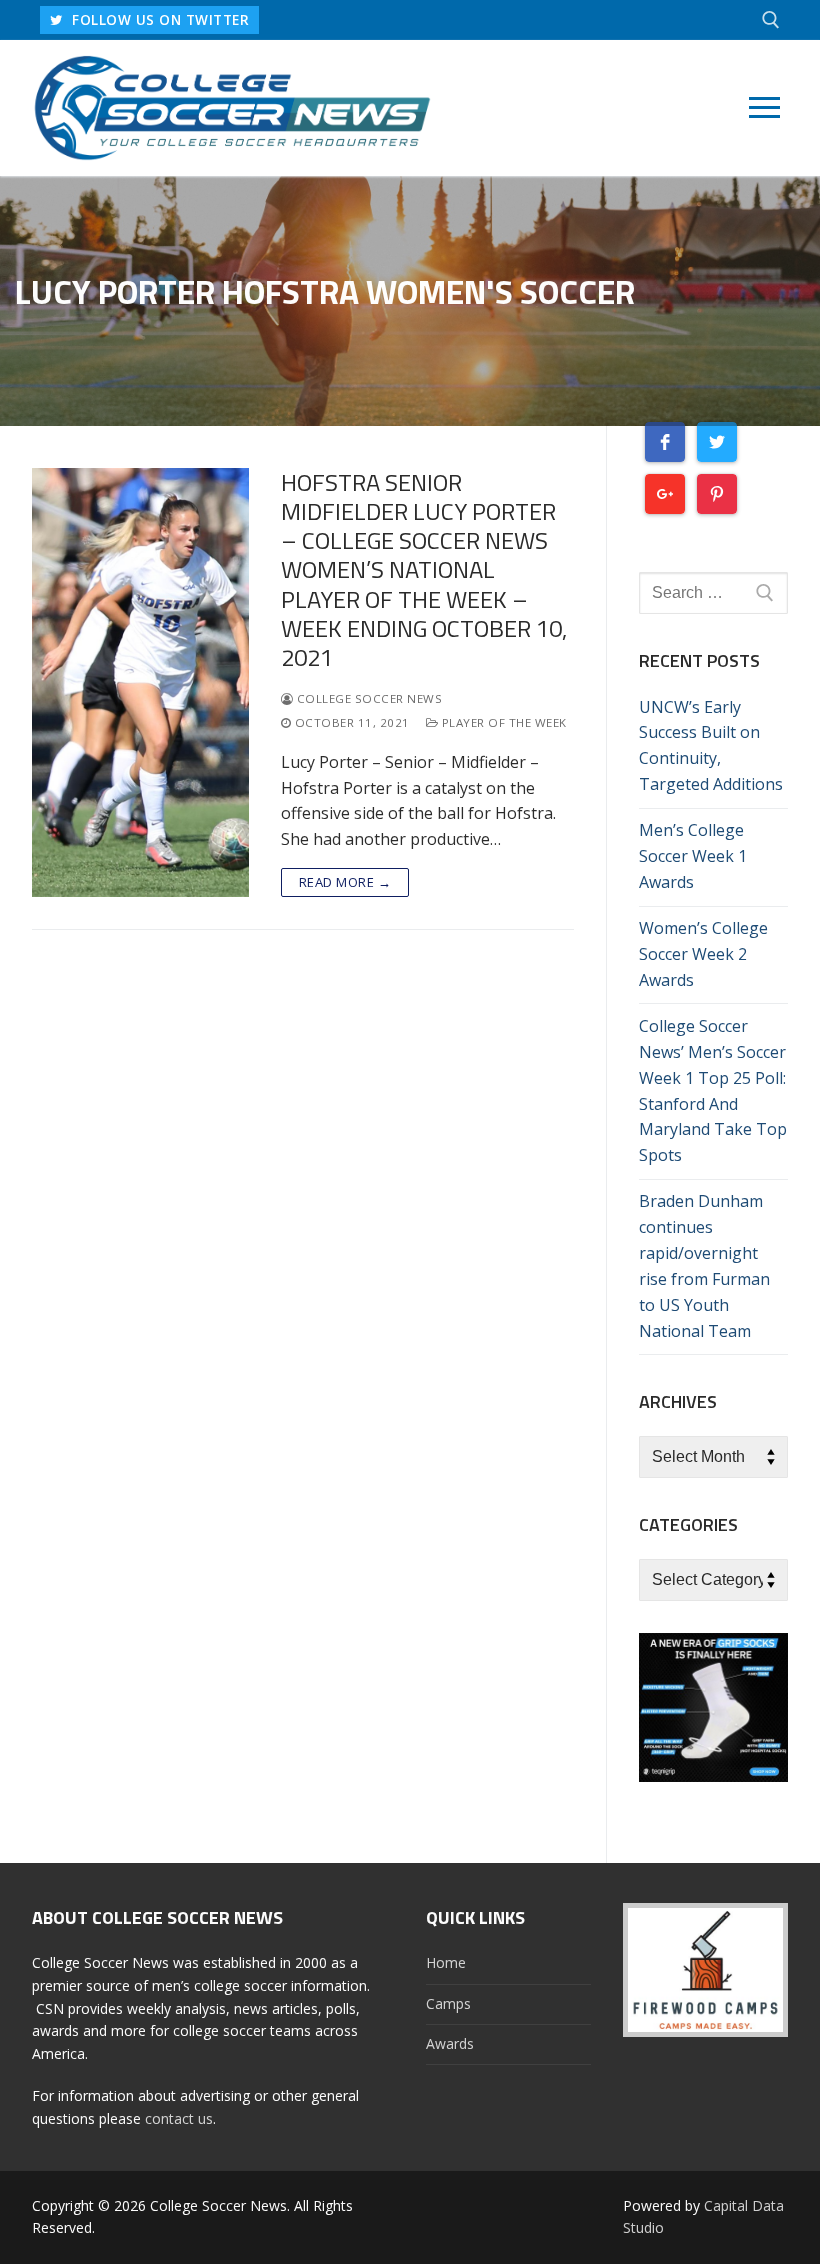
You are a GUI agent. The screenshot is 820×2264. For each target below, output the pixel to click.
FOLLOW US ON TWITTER (159, 19)
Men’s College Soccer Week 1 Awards (693, 856)
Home (446, 1962)
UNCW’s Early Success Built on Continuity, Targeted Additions (711, 746)
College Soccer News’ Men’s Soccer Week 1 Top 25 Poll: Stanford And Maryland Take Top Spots (713, 1090)
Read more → (345, 882)
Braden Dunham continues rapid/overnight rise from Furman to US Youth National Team (704, 1265)
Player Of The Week (502, 722)
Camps (448, 2003)
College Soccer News (367, 698)
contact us (179, 2118)
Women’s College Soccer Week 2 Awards (703, 954)
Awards (450, 2043)
